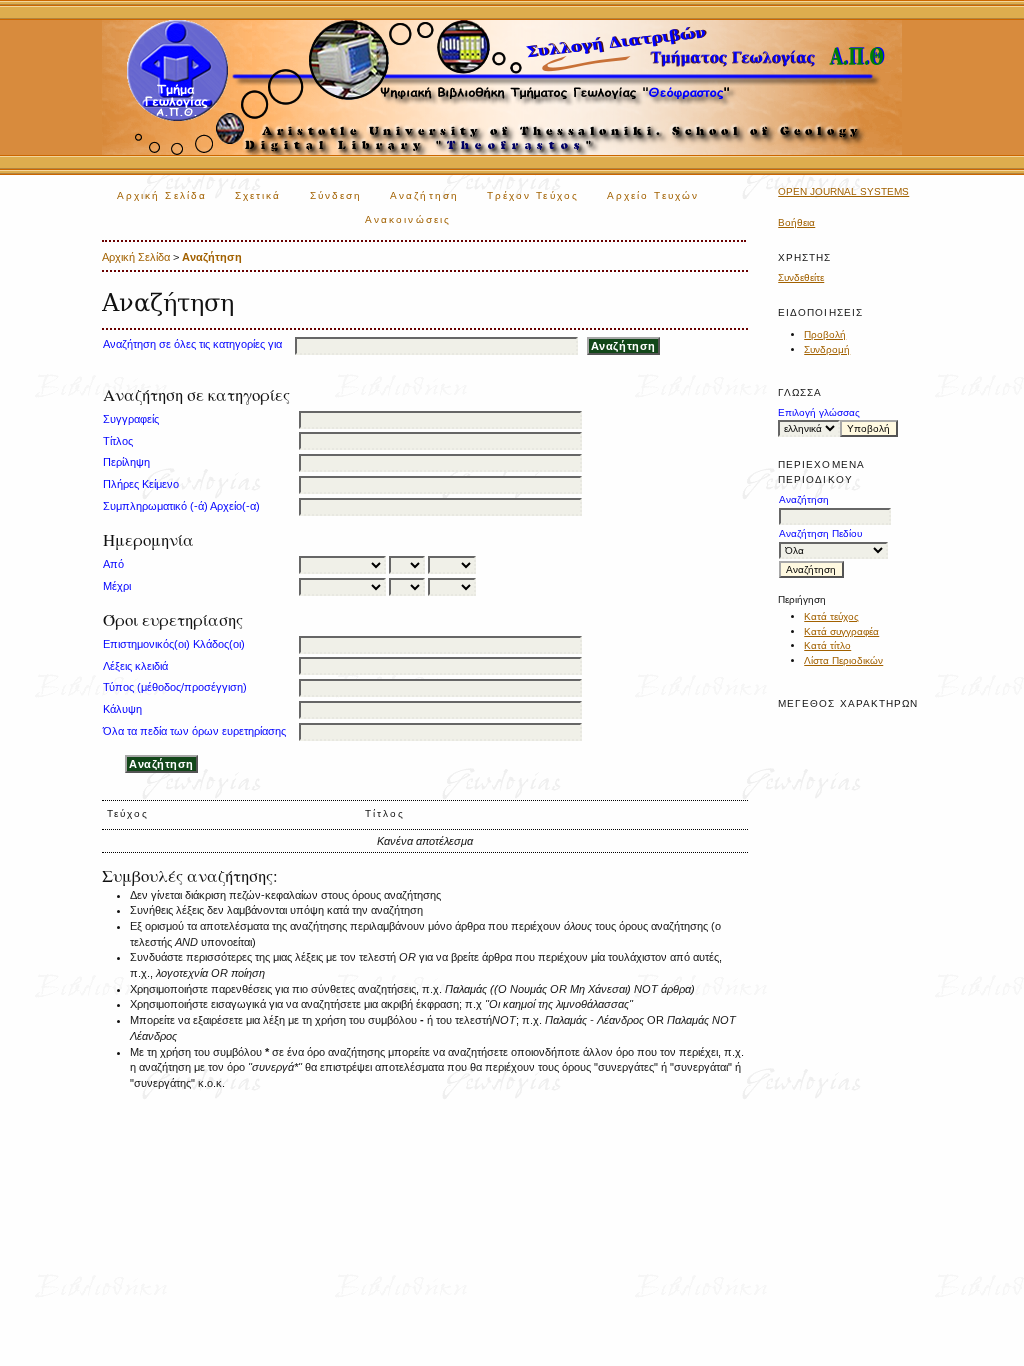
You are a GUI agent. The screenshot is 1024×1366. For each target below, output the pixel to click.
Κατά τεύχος (831, 616)
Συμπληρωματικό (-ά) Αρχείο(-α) (181, 506)
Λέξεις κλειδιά (135, 666)
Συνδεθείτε (801, 277)
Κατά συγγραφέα (841, 631)
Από (113, 564)
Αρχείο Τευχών (653, 195)
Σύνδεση (336, 195)
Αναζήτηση (424, 195)
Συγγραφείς (131, 419)
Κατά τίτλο (827, 645)
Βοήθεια (796, 222)
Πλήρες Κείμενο (141, 484)
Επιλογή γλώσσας (819, 412)
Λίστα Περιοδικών (843, 660)
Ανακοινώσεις (408, 219)
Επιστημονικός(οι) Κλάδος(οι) (174, 644)
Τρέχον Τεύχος (533, 195)
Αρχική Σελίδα (162, 195)
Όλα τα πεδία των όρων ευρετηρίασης (194, 731)
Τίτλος (118, 441)
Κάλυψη (122, 709)
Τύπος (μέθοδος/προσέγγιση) (175, 687)
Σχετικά (258, 195)
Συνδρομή (827, 349)
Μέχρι (117, 586)
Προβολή (825, 334)
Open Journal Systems (843, 191)
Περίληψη (126, 462)
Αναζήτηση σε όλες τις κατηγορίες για (192, 344)
